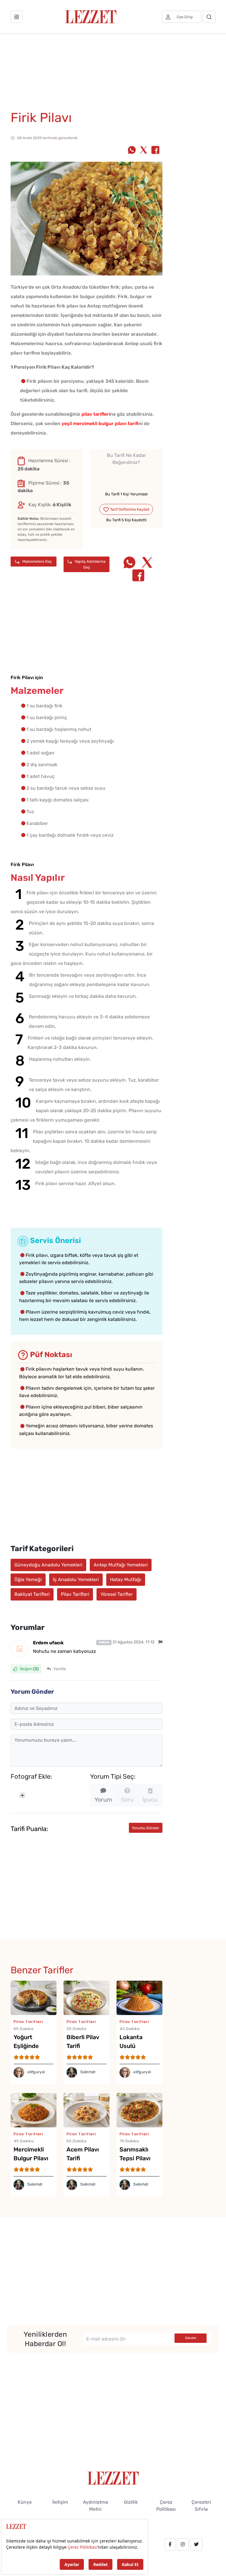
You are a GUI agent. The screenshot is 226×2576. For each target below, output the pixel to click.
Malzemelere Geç (37, 561)
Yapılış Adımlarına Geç (89, 564)
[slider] (126, 476)
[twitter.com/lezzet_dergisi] (196, 2545)
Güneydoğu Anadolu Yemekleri (48, 1565)
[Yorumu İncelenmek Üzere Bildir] (160, 1642)
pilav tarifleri (96, 414)
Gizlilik (131, 2502)
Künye (25, 2502)
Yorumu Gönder (146, 1828)
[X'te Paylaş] (144, 151)
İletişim (60, 2502)
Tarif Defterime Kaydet (129, 509)
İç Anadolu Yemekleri (76, 1579)
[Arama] (209, 17)
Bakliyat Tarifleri (32, 1594)
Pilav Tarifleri (75, 1594)
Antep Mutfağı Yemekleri (121, 1565)
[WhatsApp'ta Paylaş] (132, 151)
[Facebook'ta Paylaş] (155, 151)
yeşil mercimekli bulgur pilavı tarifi (100, 424)
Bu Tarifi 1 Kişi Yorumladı (126, 494)
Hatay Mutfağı (126, 1579)
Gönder (191, 2338)
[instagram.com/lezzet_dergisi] (183, 2545)
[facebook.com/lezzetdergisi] (170, 2545)
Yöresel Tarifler (117, 1594)
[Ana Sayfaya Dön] (113, 2478)
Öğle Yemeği (28, 1579)
